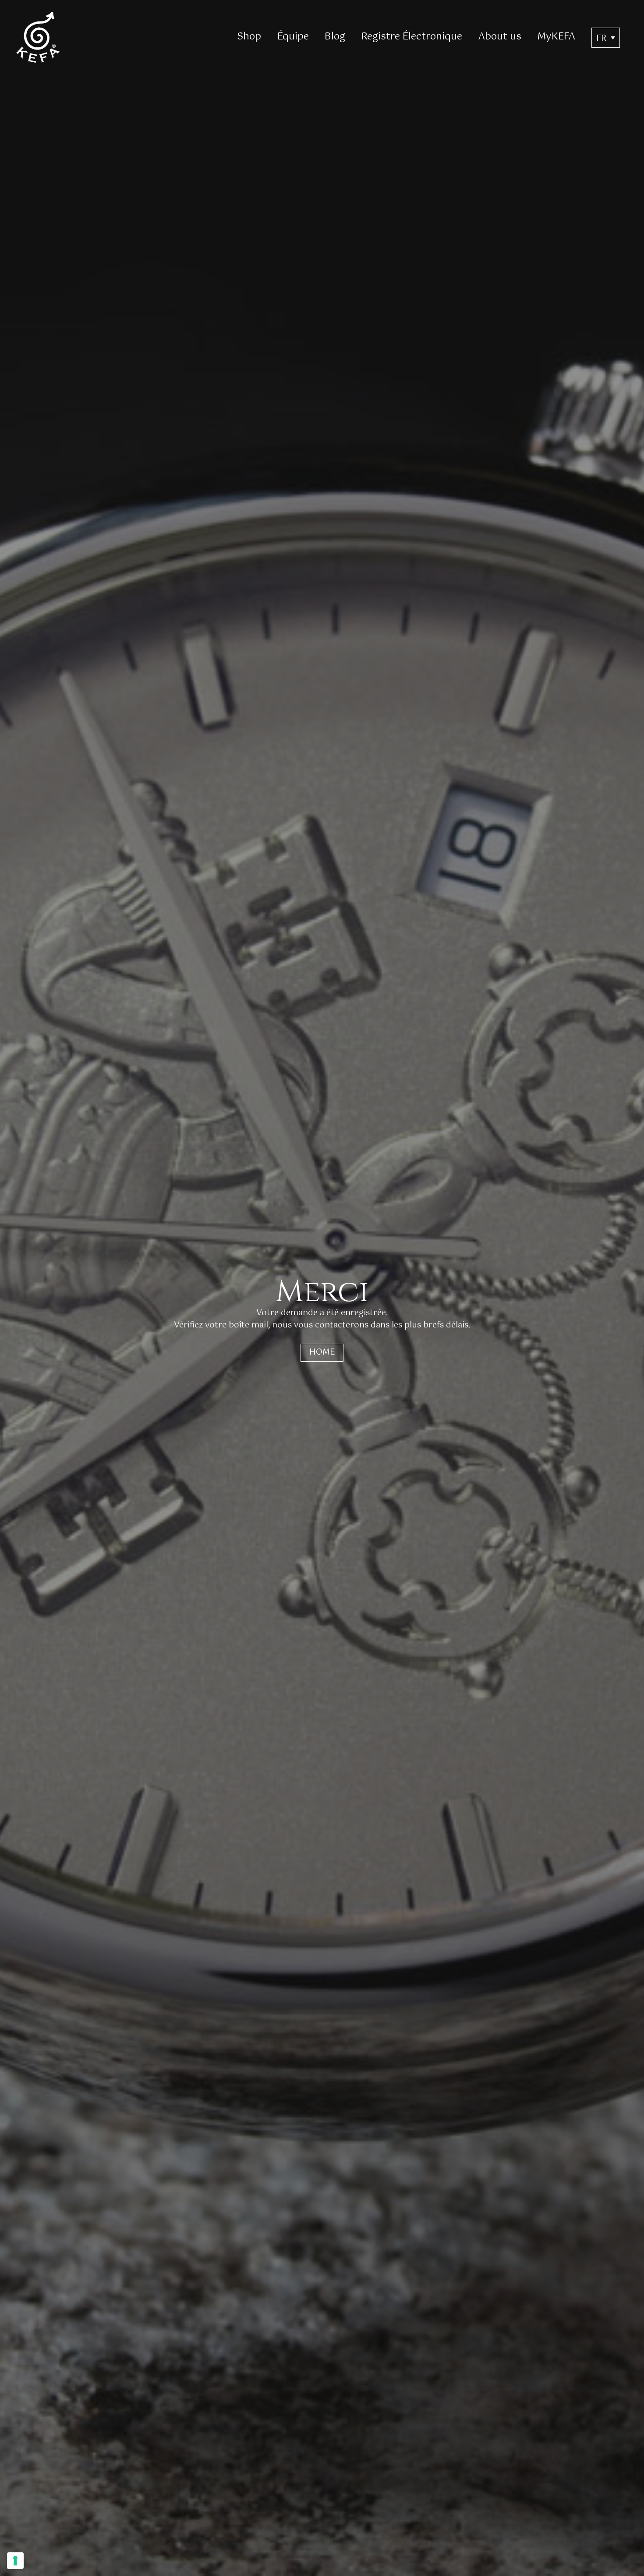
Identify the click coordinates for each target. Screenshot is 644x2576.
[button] (606, 38)
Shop (249, 37)
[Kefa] (38, 37)
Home (322, 1352)
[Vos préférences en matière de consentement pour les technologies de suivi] (15, 2561)
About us (500, 37)
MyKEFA (556, 37)
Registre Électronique (412, 37)
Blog (335, 37)
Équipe (293, 37)
